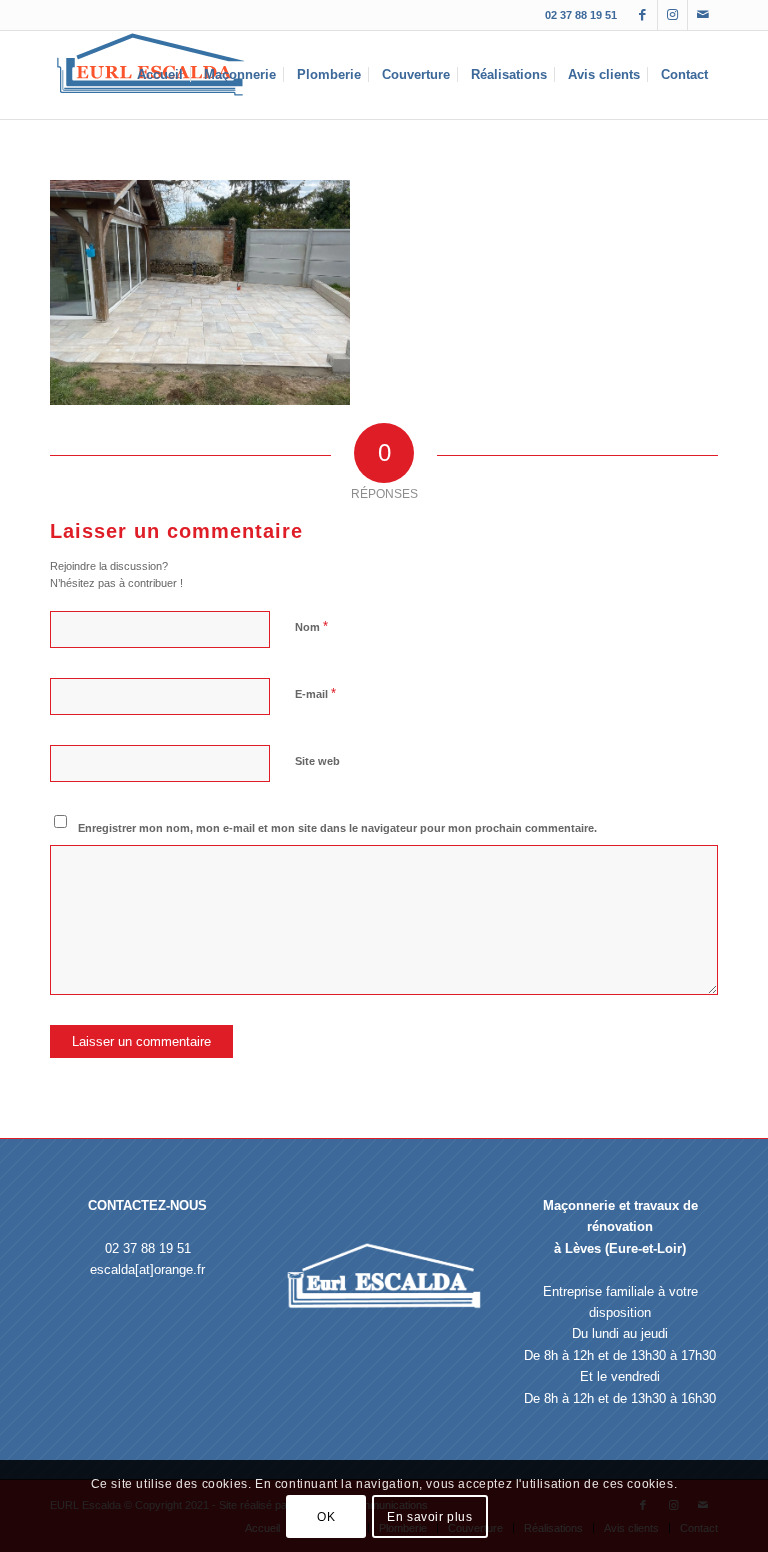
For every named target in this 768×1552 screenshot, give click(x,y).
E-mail (315, 693)
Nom (311, 626)
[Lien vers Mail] (703, 15)
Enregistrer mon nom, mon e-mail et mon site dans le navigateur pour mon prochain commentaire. (337, 828)
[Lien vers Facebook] (642, 15)
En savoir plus (429, 1517)
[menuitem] (160, 75)
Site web (317, 761)
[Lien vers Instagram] (672, 15)
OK (326, 1517)
